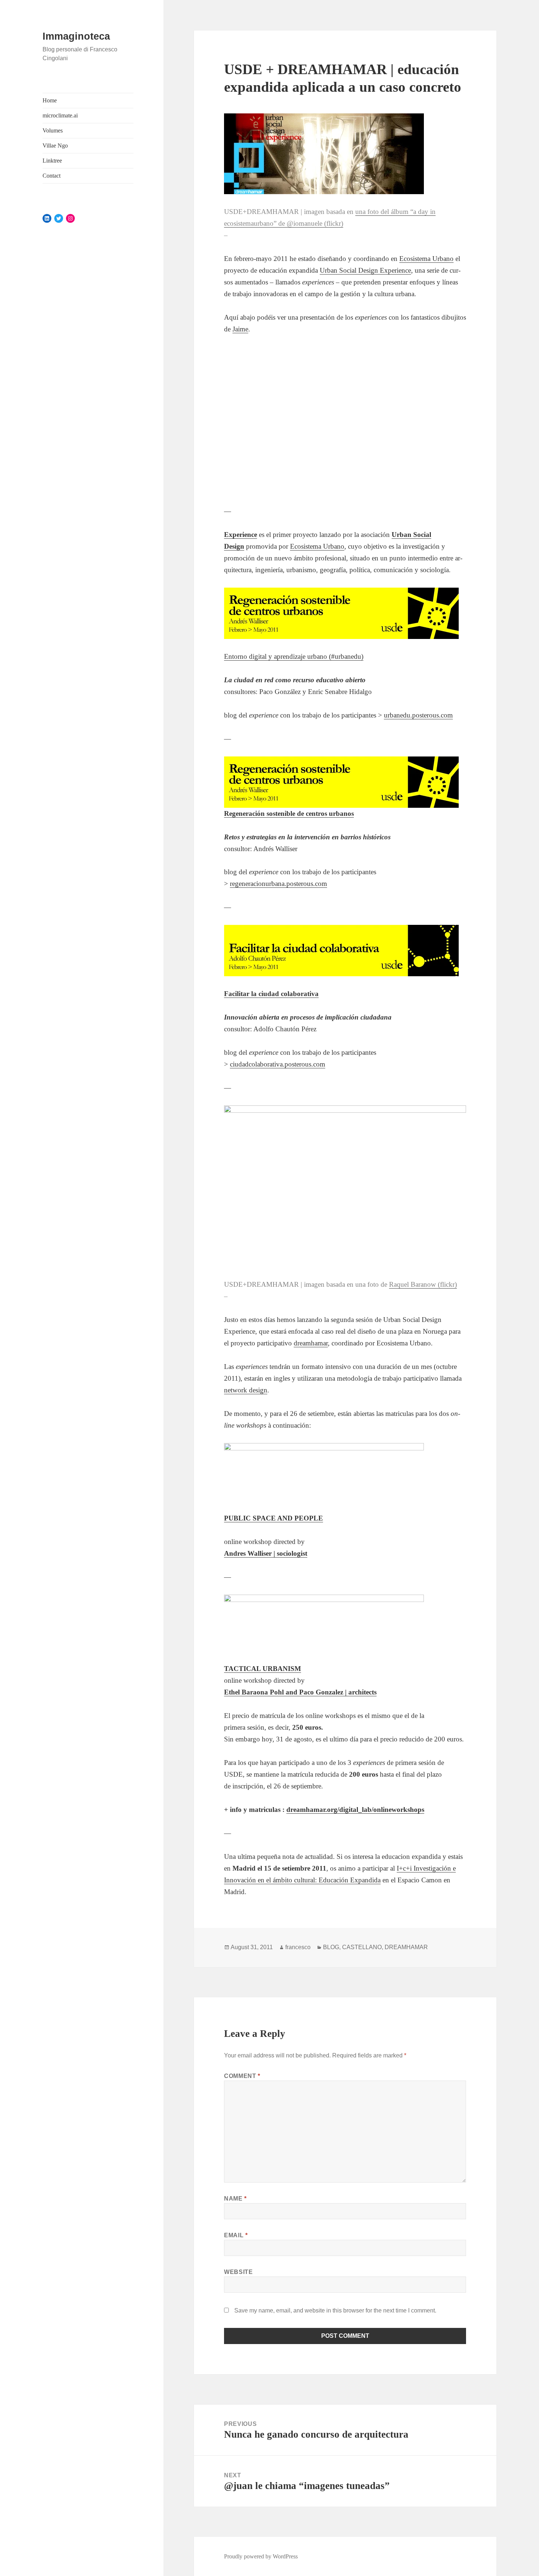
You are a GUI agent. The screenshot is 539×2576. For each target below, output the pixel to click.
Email (236, 2235)
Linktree (52, 161)
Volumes (53, 130)
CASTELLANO (362, 1947)
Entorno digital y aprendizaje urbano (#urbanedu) (294, 656)
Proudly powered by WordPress (261, 2556)
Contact (52, 176)
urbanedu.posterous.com (418, 715)
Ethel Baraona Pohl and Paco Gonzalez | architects (300, 1692)
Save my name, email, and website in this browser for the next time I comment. (335, 2310)
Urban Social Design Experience (365, 270)
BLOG (331, 1947)
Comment (242, 2076)
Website (238, 2272)
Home (50, 100)
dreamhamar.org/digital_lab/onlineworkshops (355, 1810)
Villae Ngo (55, 146)
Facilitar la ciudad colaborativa (271, 994)
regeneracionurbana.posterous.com (278, 884)
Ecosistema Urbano (426, 259)
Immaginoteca (76, 36)
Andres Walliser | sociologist (266, 1553)
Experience (241, 535)
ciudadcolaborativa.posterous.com (278, 1064)
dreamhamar (311, 1343)
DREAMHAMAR (406, 1947)
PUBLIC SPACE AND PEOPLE (274, 1518)
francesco (298, 1947)
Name (235, 2199)
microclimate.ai (60, 115)
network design (246, 1390)
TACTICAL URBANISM (263, 1669)
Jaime (240, 329)
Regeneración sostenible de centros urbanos (289, 813)
